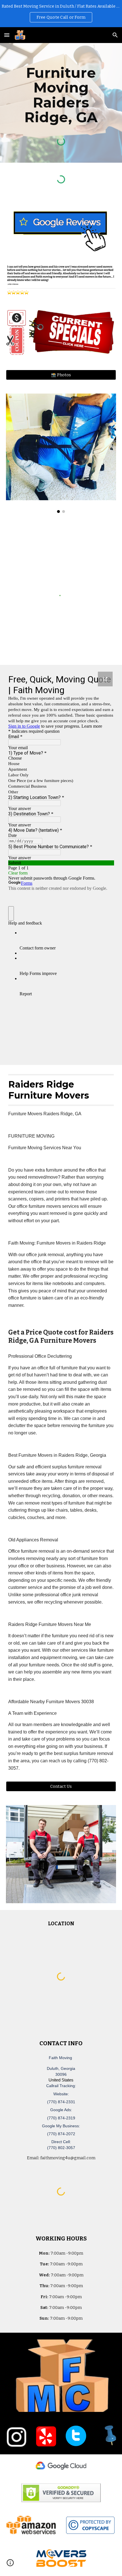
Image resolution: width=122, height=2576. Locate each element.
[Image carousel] (61, 453)
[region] (61, 14)
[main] (61, 95)
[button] (7, 35)
